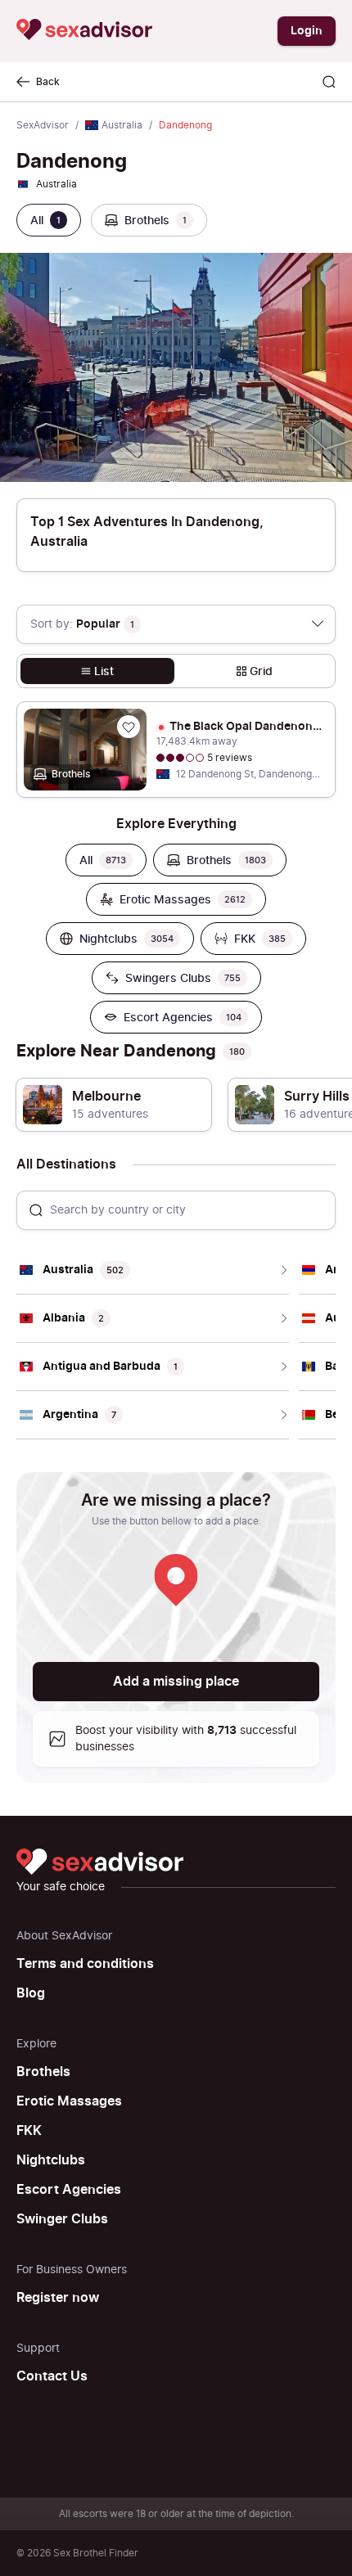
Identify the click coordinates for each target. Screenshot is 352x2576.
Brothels (43, 2072)
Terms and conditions (85, 1964)
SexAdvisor (43, 125)
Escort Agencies (69, 2190)
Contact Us (52, 2376)
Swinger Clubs (62, 2219)
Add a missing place (176, 1682)
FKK (29, 2131)
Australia (122, 125)
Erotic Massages (69, 2101)
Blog (31, 1993)
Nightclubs (51, 2160)
